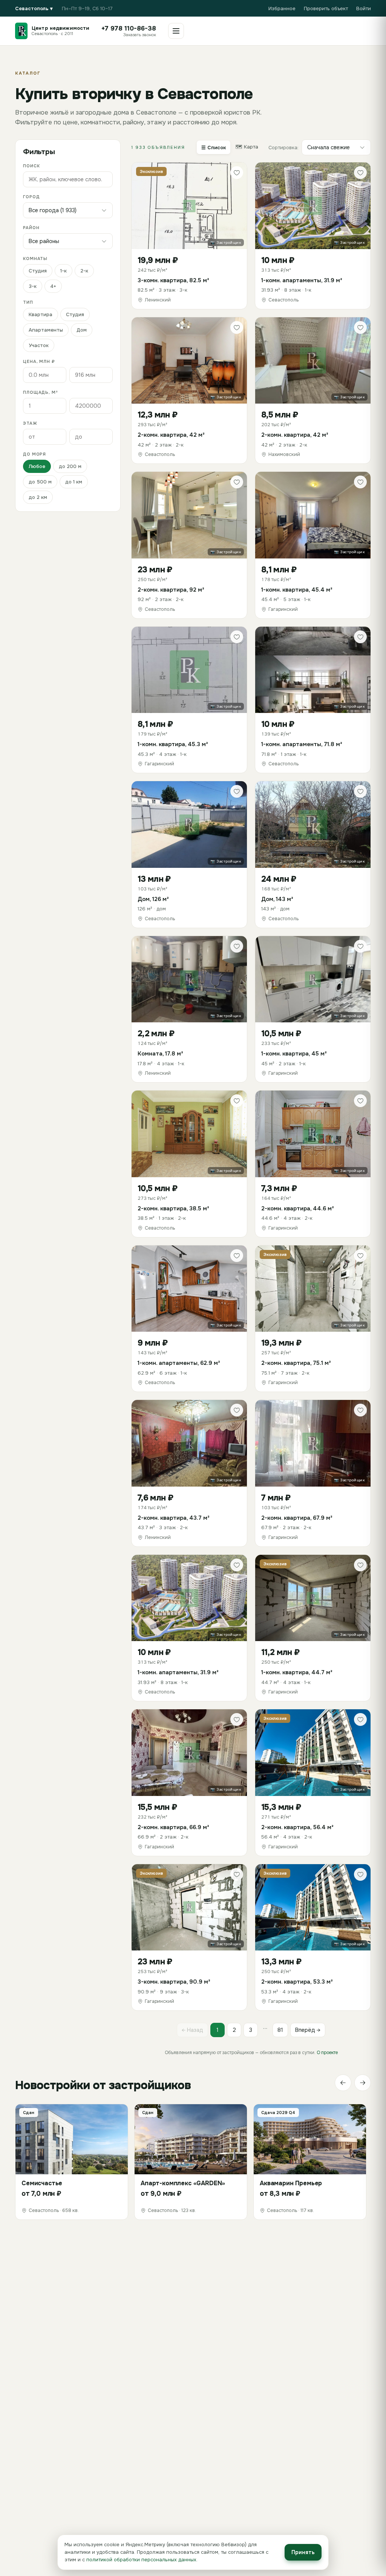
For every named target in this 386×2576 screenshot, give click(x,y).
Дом (82, 330)
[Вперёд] (363, 2083)
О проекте (327, 2053)
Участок (39, 345)
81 (280, 2030)
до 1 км (74, 482)
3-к (33, 286)
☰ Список (214, 148)
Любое (37, 466)
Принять (303, 2552)
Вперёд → (308, 2030)
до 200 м (70, 466)
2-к (84, 271)
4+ (53, 286)
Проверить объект (326, 8)
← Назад (192, 2030)
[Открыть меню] (176, 31)
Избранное (282, 8)
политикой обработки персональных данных (141, 2560)
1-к (64, 271)
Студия (38, 271)
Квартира (41, 314)
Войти (364, 8)
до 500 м (40, 482)
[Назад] (343, 2083)
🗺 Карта (247, 147)
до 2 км (38, 497)
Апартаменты (46, 330)
